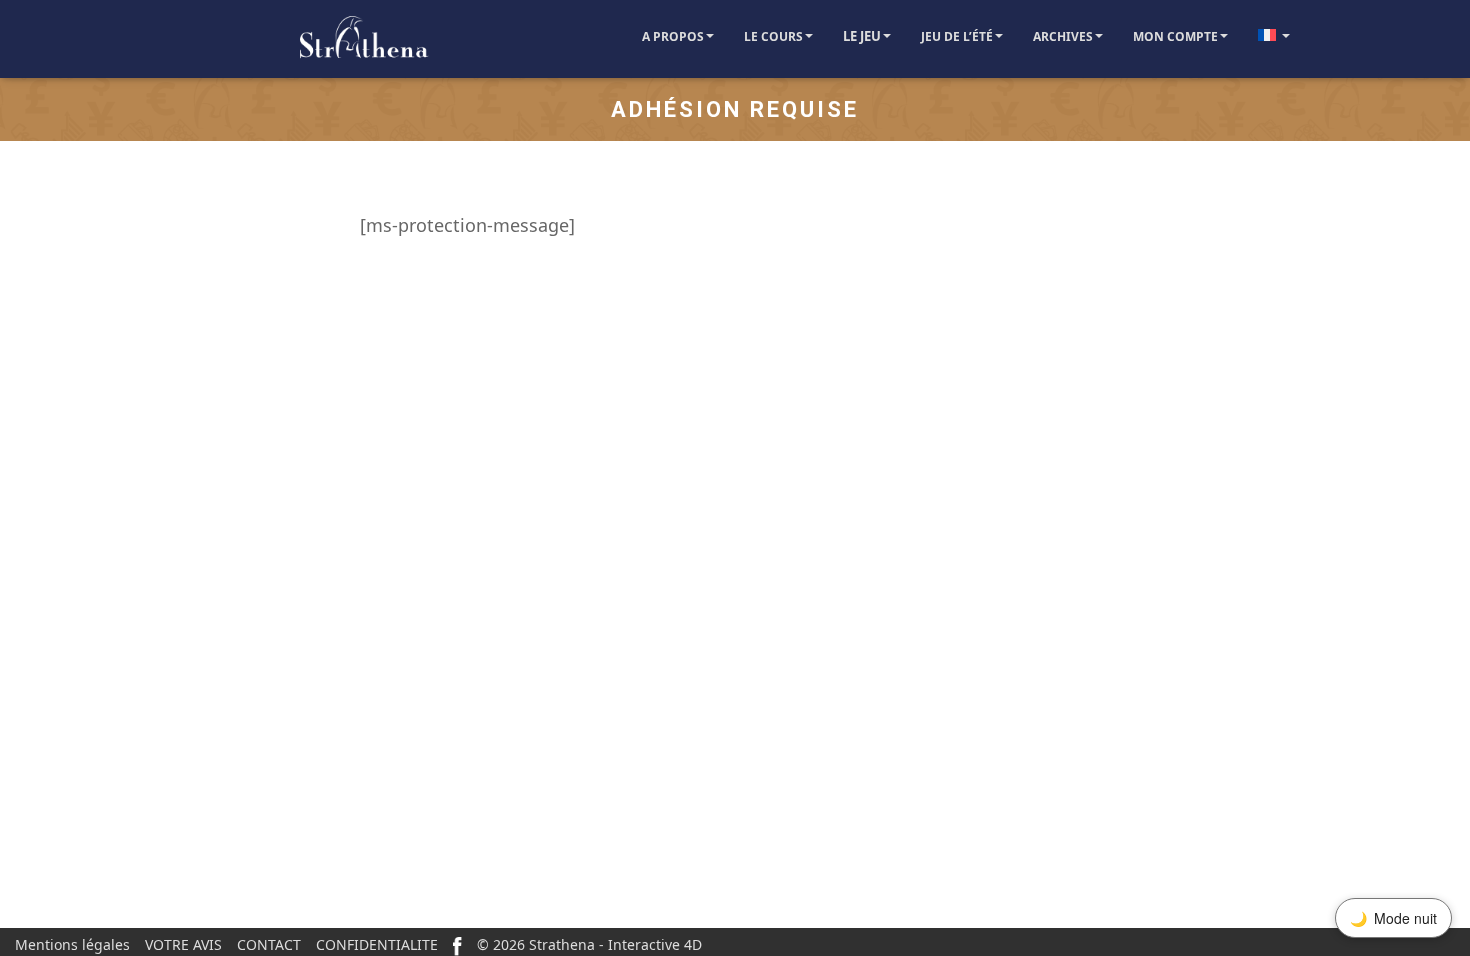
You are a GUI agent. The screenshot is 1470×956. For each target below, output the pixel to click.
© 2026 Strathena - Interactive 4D (589, 944)
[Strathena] (306, 39)
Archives (1063, 36)
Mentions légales (72, 944)
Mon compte (1175, 36)
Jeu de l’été (957, 36)
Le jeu (862, 36)
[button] (709, 36)
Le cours (773, 36)
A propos (673, 36)
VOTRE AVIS (183, 944)
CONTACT (269, 944)
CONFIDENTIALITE (377, 944)
